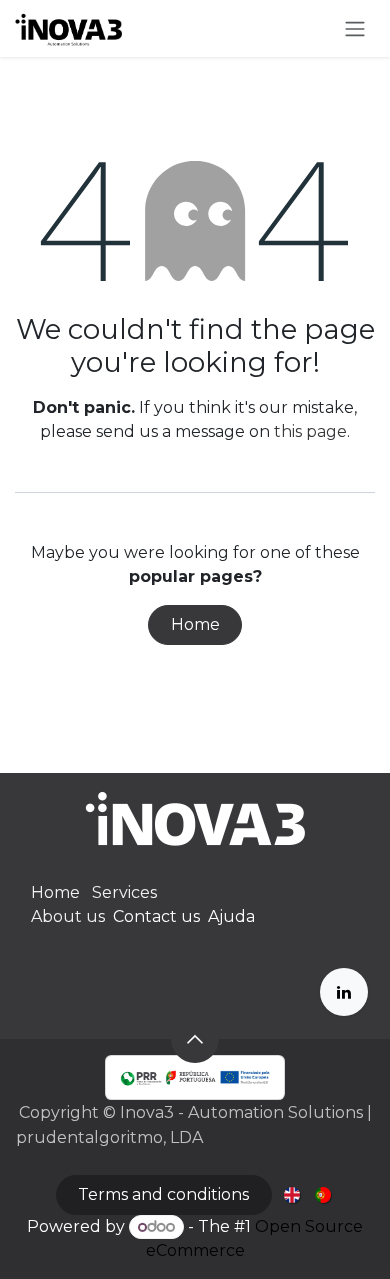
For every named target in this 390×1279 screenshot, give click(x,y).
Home (195, 624)
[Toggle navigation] (355, 28)
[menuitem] (293, 1194)
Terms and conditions (163, 1194)
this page (310, 431)
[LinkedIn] (344, 992)
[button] (195, 1039)
